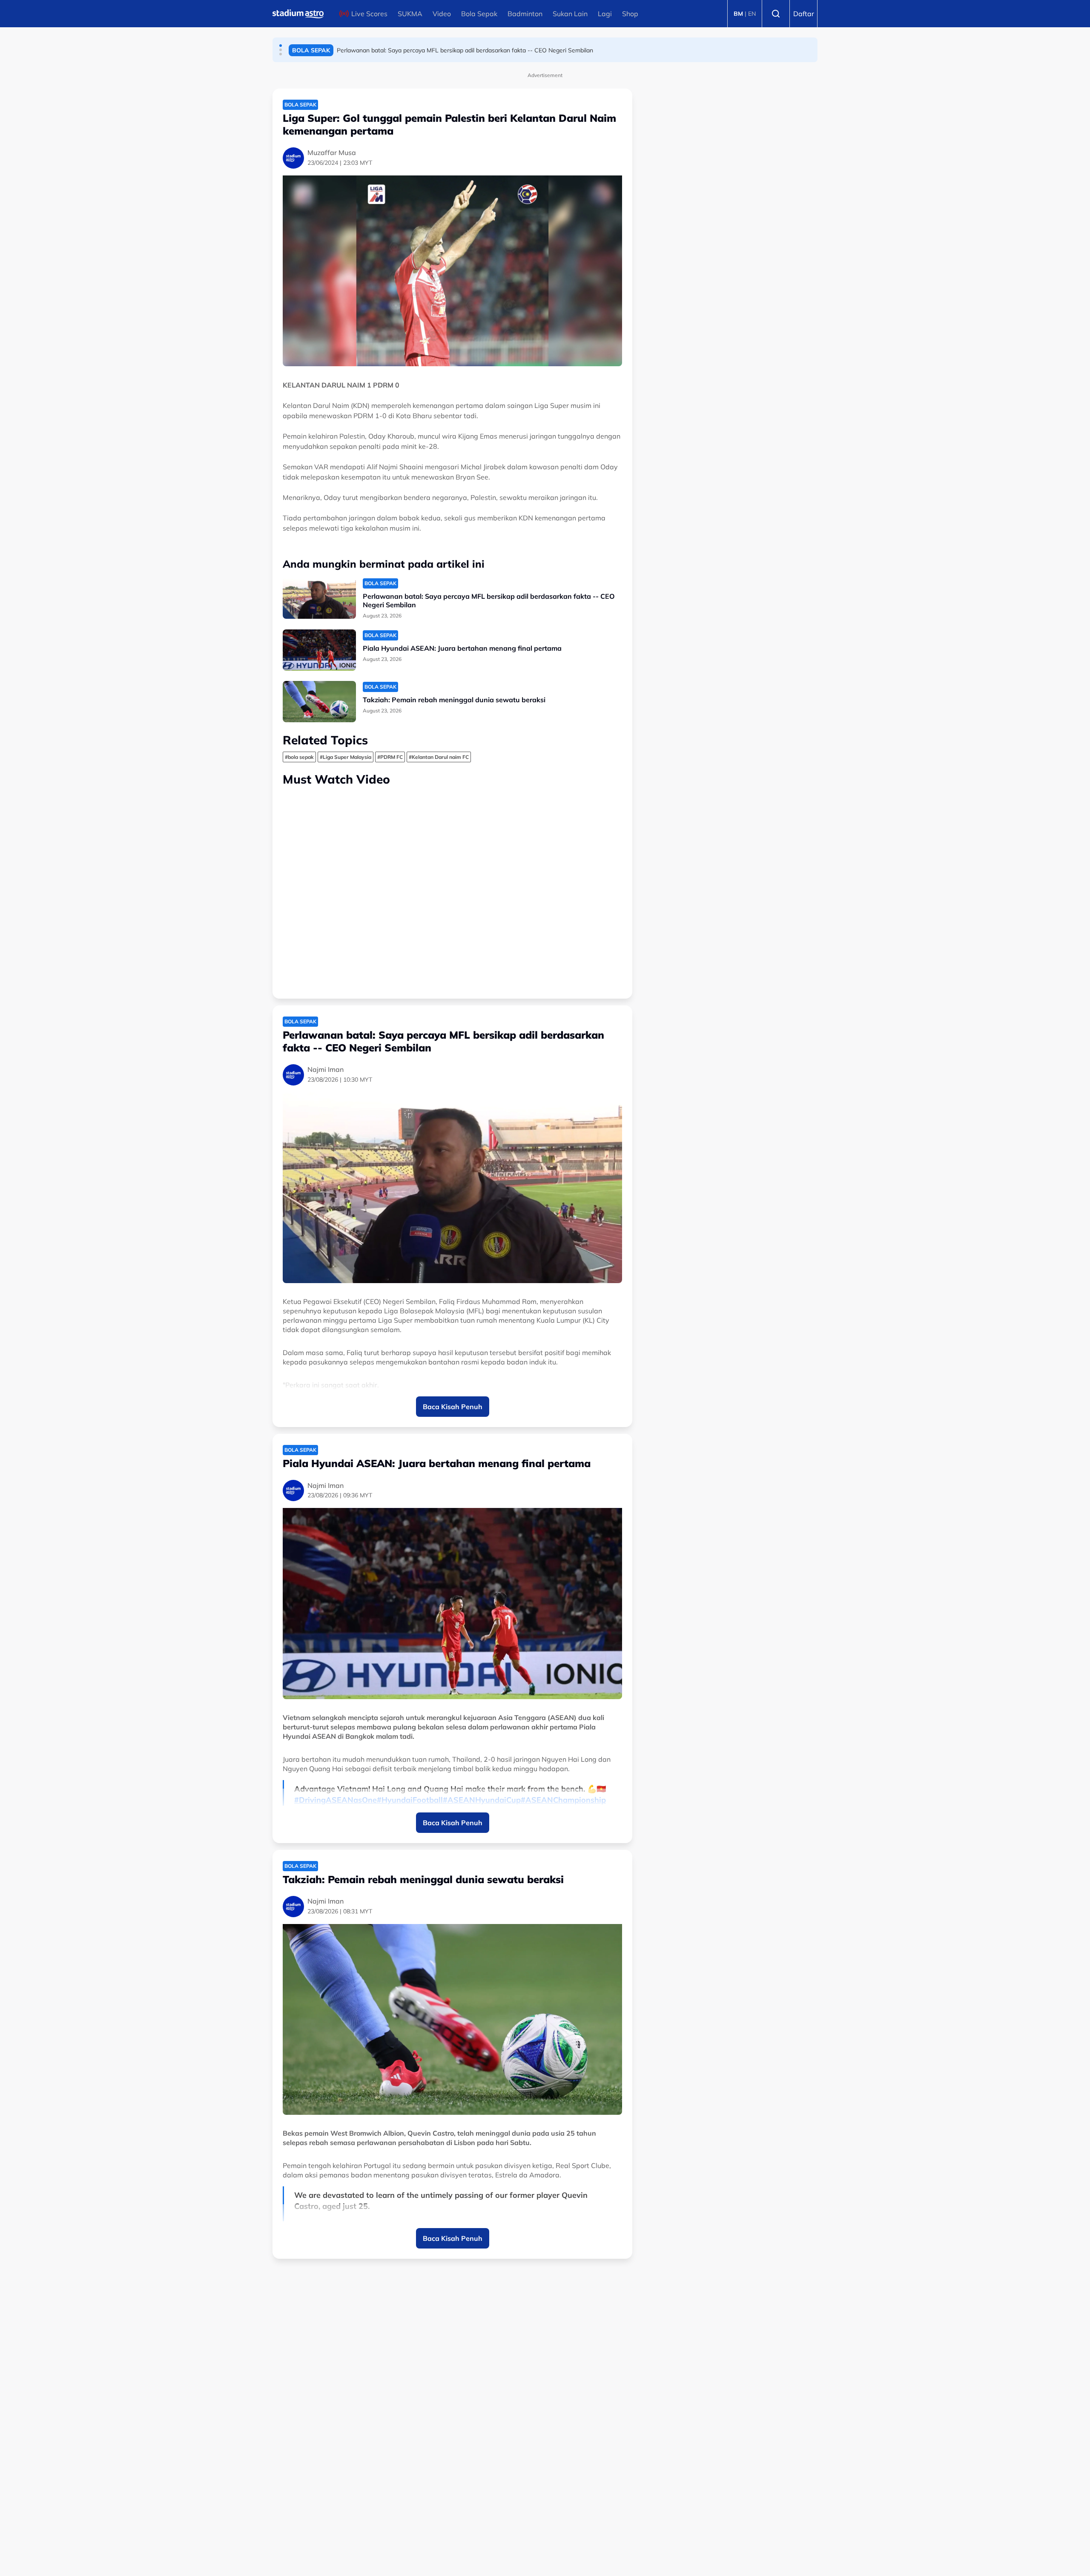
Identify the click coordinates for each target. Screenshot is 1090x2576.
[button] (281, 46)
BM (738, 14)
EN (752, 14)
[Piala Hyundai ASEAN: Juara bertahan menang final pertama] (319, 650)
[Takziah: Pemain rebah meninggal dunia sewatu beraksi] (319, 702)
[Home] (298, 14)
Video (442, 14)
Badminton (525, 14)
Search (776, 14)
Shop (630, 14)
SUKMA (410, 14)
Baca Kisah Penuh (453, 1407)
